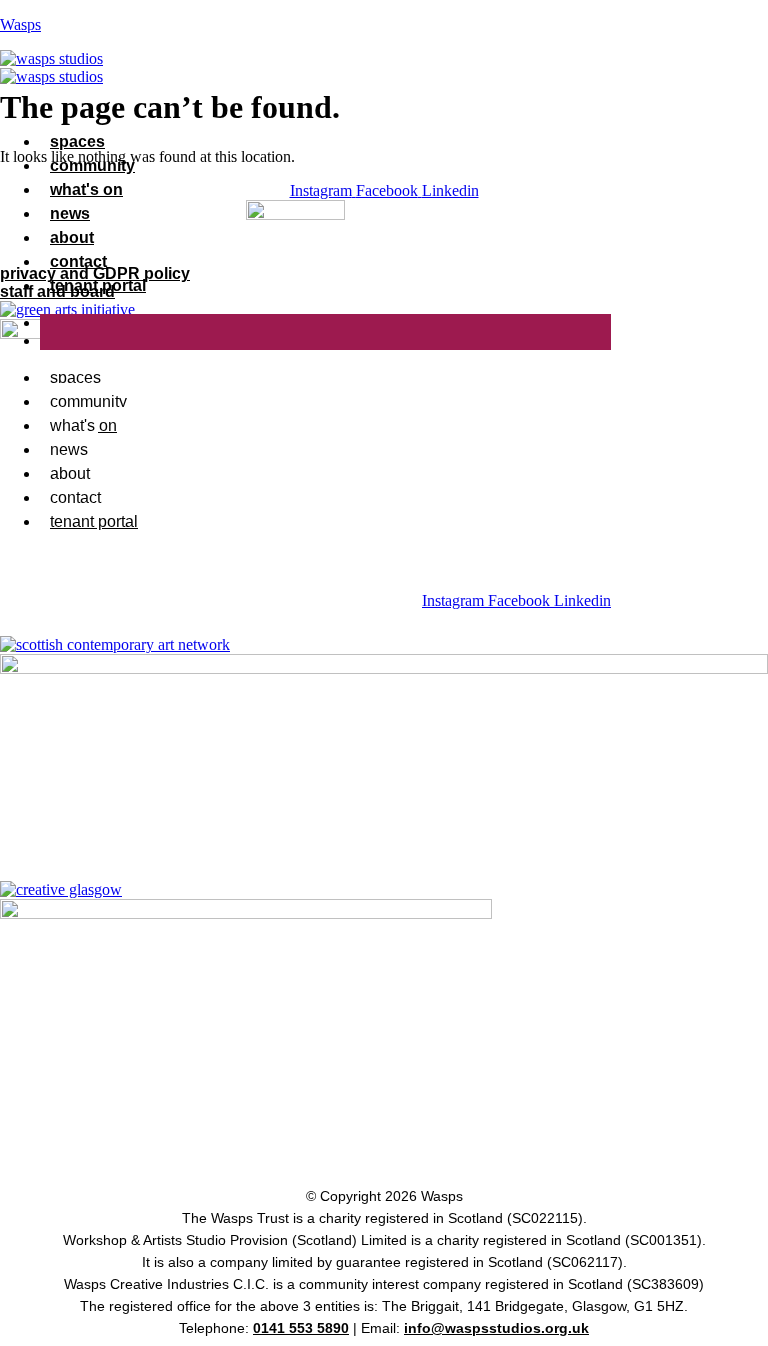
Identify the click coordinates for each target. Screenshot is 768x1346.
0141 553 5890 (301, 1328)
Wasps (20, 24)
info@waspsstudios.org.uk (496, 1328)
